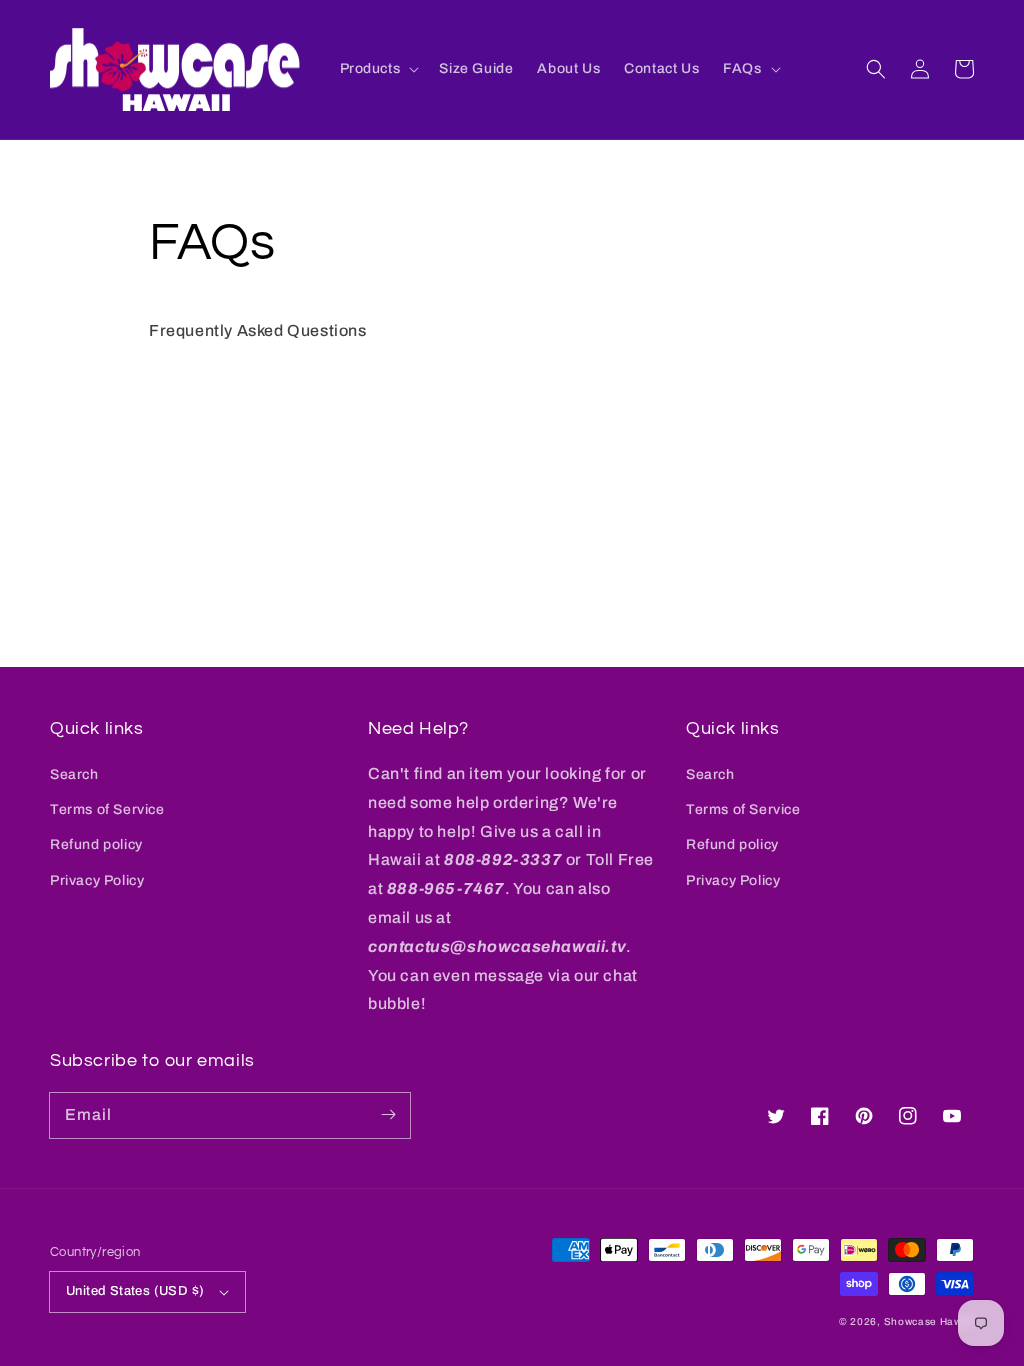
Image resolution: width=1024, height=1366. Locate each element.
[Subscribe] (388, 1115)
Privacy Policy (97, 880)
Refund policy (96, 844)
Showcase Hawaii (929, 1321)
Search (74, 774)
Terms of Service (107, 809)
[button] (876, 69)
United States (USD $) (135, 1291)
